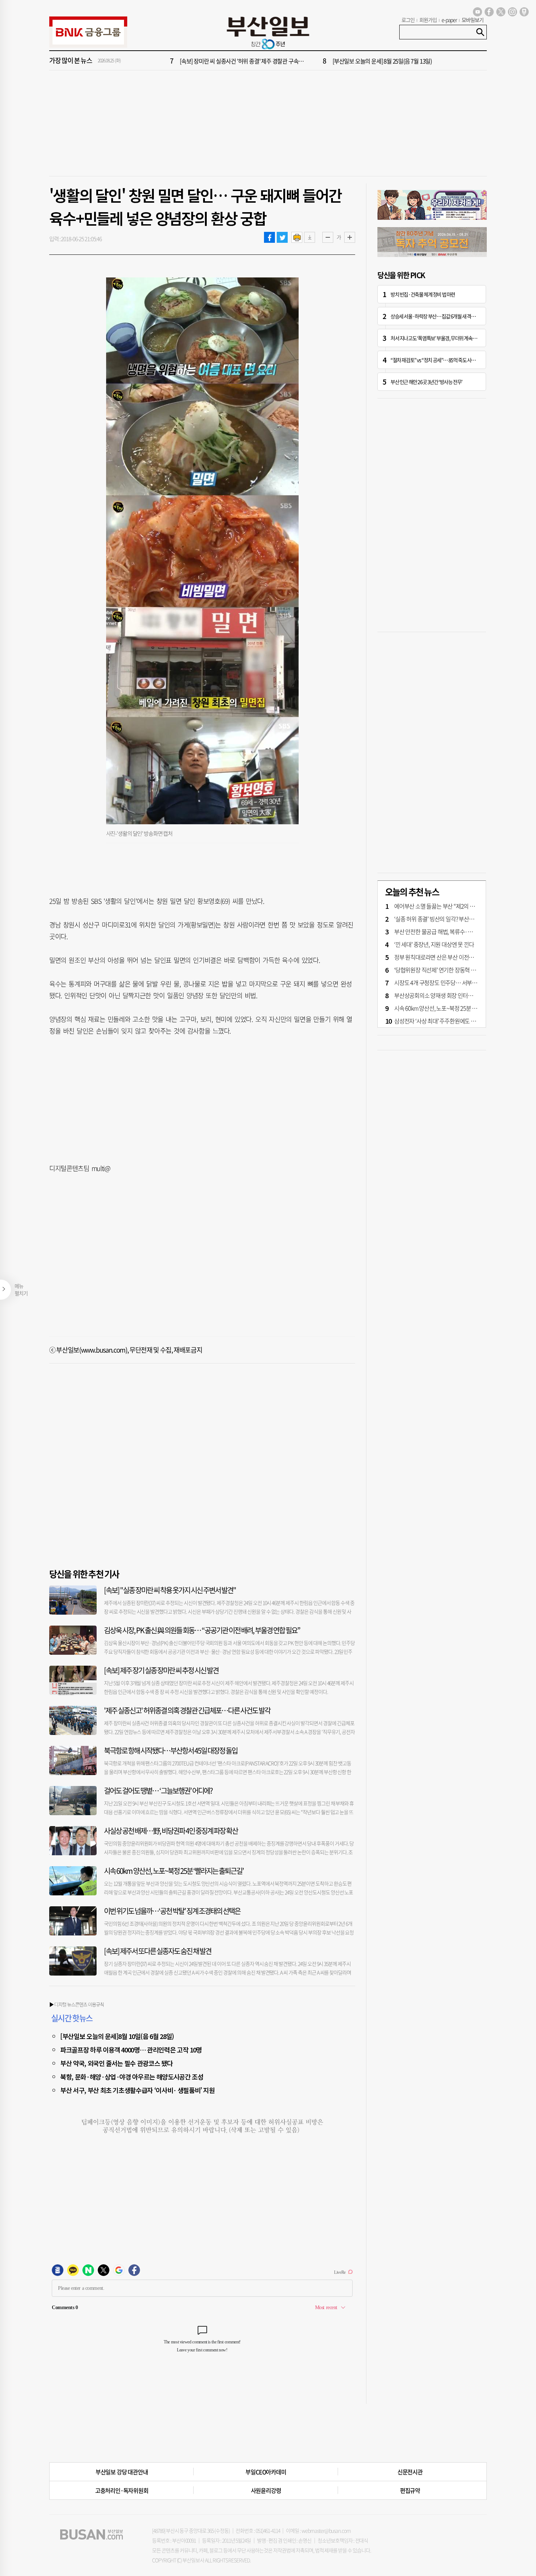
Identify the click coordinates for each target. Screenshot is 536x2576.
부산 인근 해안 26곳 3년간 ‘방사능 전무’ (426, 382)
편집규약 (410, 2490)
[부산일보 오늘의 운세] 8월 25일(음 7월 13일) (382, 61)
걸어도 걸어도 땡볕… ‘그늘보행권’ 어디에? (158, 1791)
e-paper (449, 20)
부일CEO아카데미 (266, 2472)
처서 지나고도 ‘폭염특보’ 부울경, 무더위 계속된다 (436, 338)
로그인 (408, 20)
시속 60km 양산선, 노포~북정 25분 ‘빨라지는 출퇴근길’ (174, 1871)
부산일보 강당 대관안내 (122, 2472)
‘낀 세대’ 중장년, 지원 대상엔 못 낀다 (434, 944)
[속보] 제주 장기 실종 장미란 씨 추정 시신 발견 (161, 1670)
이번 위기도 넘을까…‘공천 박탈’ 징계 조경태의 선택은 (172, 1911)
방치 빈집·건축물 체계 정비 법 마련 (423, 294)
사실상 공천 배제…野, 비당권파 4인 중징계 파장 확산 (171, 1831)
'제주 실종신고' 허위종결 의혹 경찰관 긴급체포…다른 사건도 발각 (187, 1710)
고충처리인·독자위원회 (122, 2490)
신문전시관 (410, 2472)
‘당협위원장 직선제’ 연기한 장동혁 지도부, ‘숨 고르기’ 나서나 (461, 970)
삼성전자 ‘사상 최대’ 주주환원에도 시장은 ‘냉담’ (446, 1021)
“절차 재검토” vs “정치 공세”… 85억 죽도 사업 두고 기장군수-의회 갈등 (456, 360)
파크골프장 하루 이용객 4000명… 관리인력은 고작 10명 (131, 2050)
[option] (312, 61)
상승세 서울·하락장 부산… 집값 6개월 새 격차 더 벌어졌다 (444, 316)
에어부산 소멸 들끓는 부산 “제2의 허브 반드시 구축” (452, 906)
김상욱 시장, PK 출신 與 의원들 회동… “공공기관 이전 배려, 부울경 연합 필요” (202, 1630)
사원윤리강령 (266, 2490)
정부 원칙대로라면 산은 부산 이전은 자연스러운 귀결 (453, 957)
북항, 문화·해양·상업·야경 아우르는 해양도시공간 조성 (132, 2077)
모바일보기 (473, 20)
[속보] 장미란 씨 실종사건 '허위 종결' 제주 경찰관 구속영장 (244, 61)
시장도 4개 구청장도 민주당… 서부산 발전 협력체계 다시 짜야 (463, 982)
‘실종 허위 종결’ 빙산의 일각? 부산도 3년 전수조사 (449, 919)
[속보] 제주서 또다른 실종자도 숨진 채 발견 (158, 1951)
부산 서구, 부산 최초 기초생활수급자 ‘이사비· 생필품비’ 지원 (137, 2090)
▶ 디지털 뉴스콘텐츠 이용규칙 (77, 2004)
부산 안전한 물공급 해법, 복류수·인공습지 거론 (446, 931)
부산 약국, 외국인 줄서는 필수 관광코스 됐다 (116, 2063)
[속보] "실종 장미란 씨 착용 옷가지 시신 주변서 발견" (170, 1590)
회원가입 (428, 20)
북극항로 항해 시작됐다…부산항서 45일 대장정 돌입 (171, 1750)
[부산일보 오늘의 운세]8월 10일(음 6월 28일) (117, 2036)
